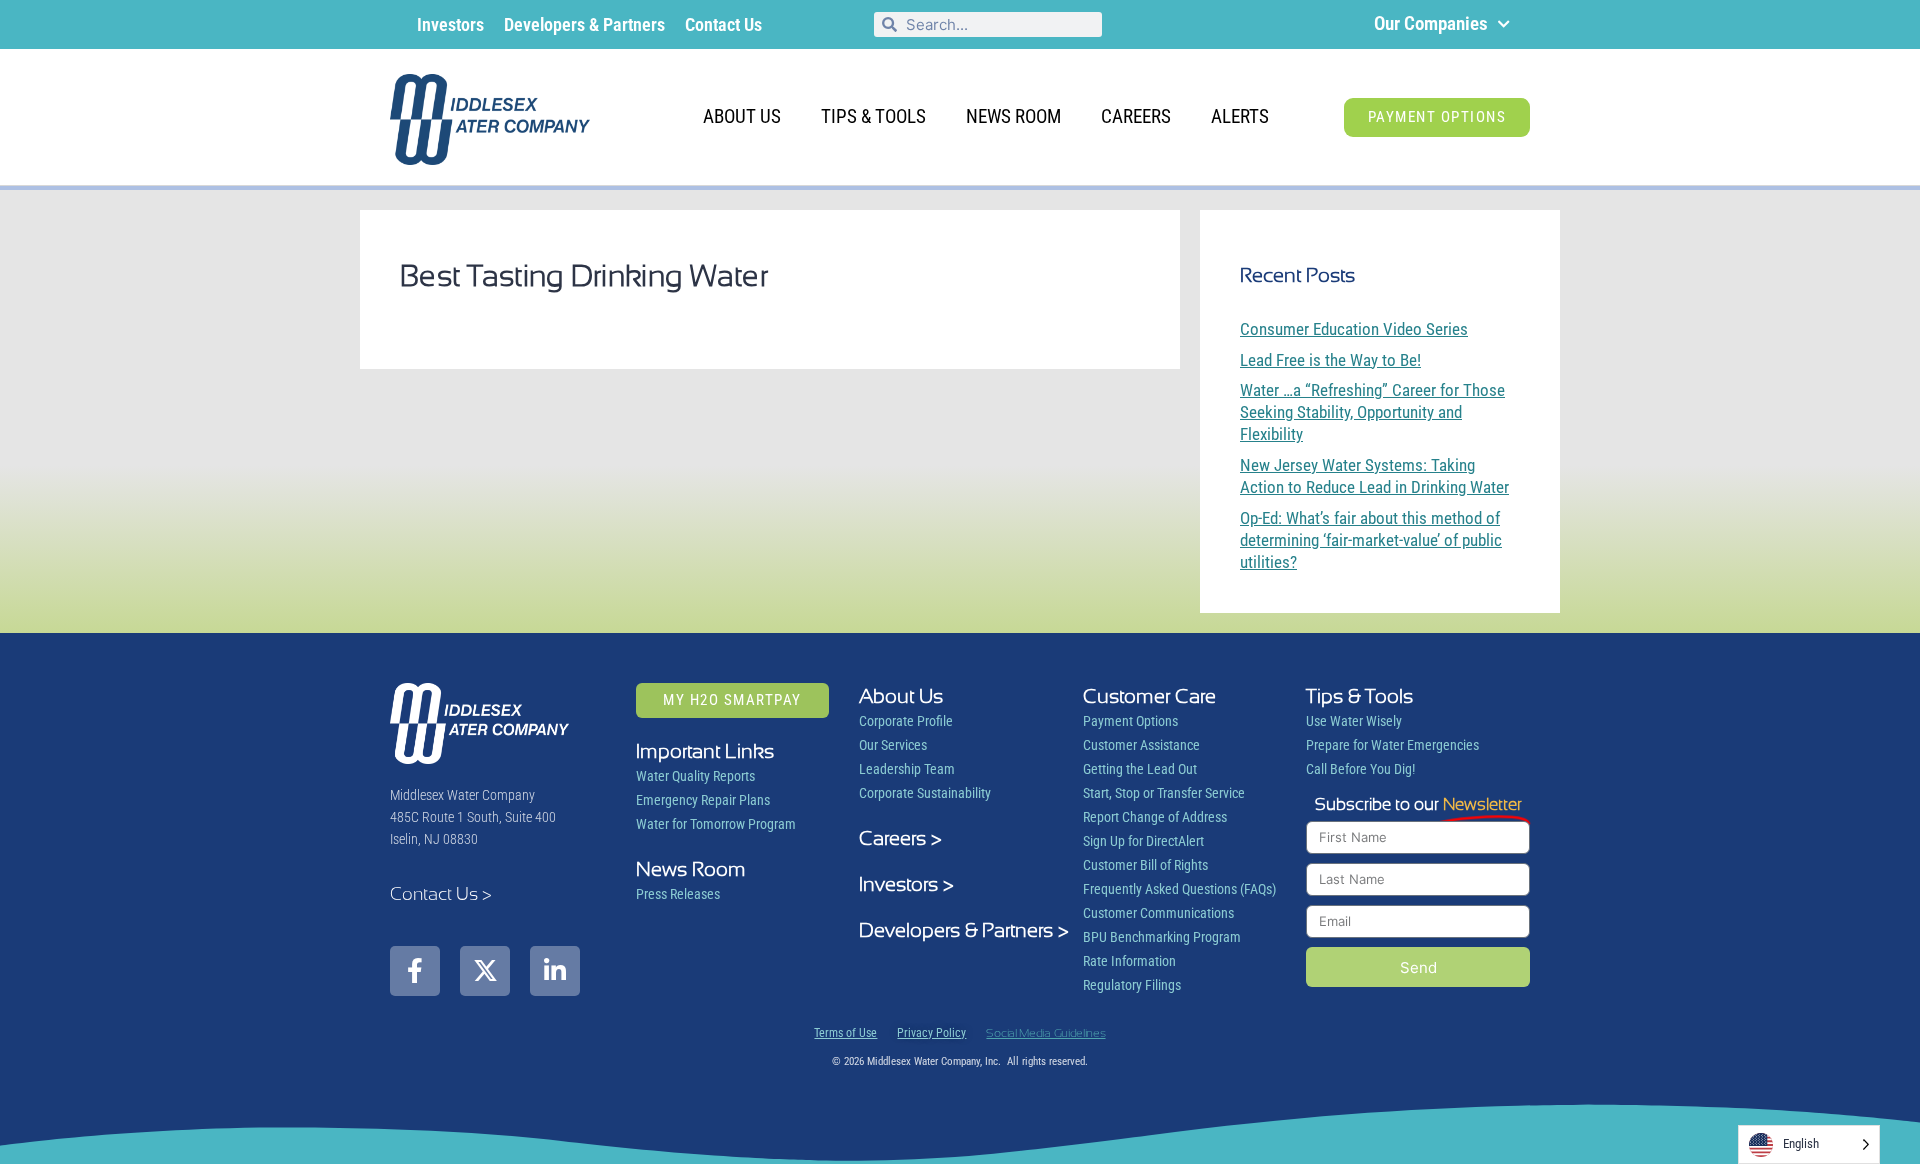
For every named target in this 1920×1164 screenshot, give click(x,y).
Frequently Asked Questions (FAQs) (1179, 889)
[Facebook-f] (415, 971)
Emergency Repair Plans (703, 800)
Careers (1136, 116)
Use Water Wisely (1354, 721)
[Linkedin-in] (555, 971)
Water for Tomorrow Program (716, 824)
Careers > (900, 838)
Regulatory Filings (1132, 985)
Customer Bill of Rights (1145, 865)
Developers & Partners (584, 24)
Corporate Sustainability (925, 793)
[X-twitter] (485, 971)
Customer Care (1149, 696)
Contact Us (723, 24)
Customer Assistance (1141, 745)
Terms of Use (845, 1033)
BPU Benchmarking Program (1162, 937)
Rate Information (1129, 961)
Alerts (1240, 116)
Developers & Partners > (964, 930)
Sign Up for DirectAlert (1143, 841)
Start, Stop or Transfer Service (1164, 793)
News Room (1013, 116)
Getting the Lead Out (1140, 769)
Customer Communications (1158, 913)
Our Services (893, 745)
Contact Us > (441, 893)
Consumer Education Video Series (1354, 329)
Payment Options (1130, 721)
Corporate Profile (906, 721)
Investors (450, 24)
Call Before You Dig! (1360, 769)
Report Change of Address (1155, 817)
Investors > (906, 884)
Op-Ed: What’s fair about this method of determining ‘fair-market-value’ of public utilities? (1371, 540)
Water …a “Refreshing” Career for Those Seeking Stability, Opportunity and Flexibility (1372, 412)
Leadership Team (907, 769)
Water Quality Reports (695, 776)
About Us (742, 116)
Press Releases (678, 894)
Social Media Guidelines (1045, 1033)
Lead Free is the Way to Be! (1330, 360)
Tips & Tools (873, 116)
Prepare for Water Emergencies (1392, 745)
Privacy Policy (931, 1033)
